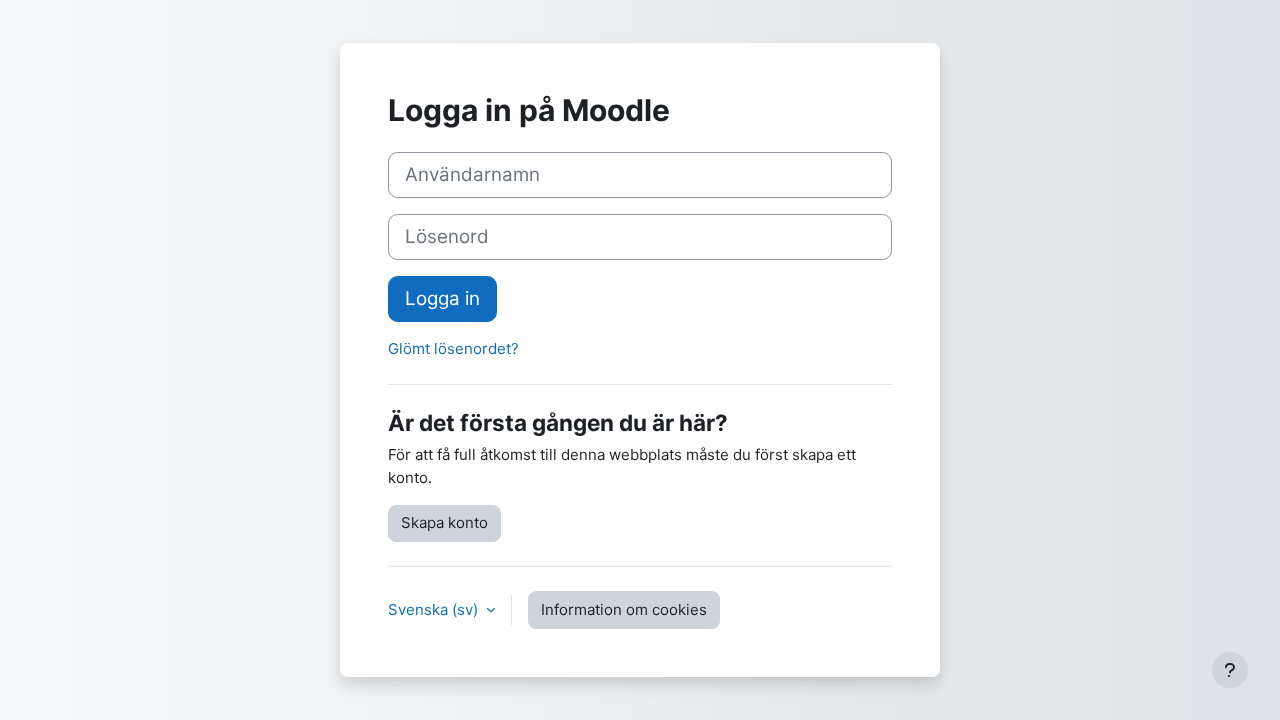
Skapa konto (444, 522)
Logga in (442, 298)
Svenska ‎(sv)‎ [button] (435, 609)
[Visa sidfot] (1230, 670)
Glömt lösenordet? (453, 348)
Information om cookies (624, 609)
